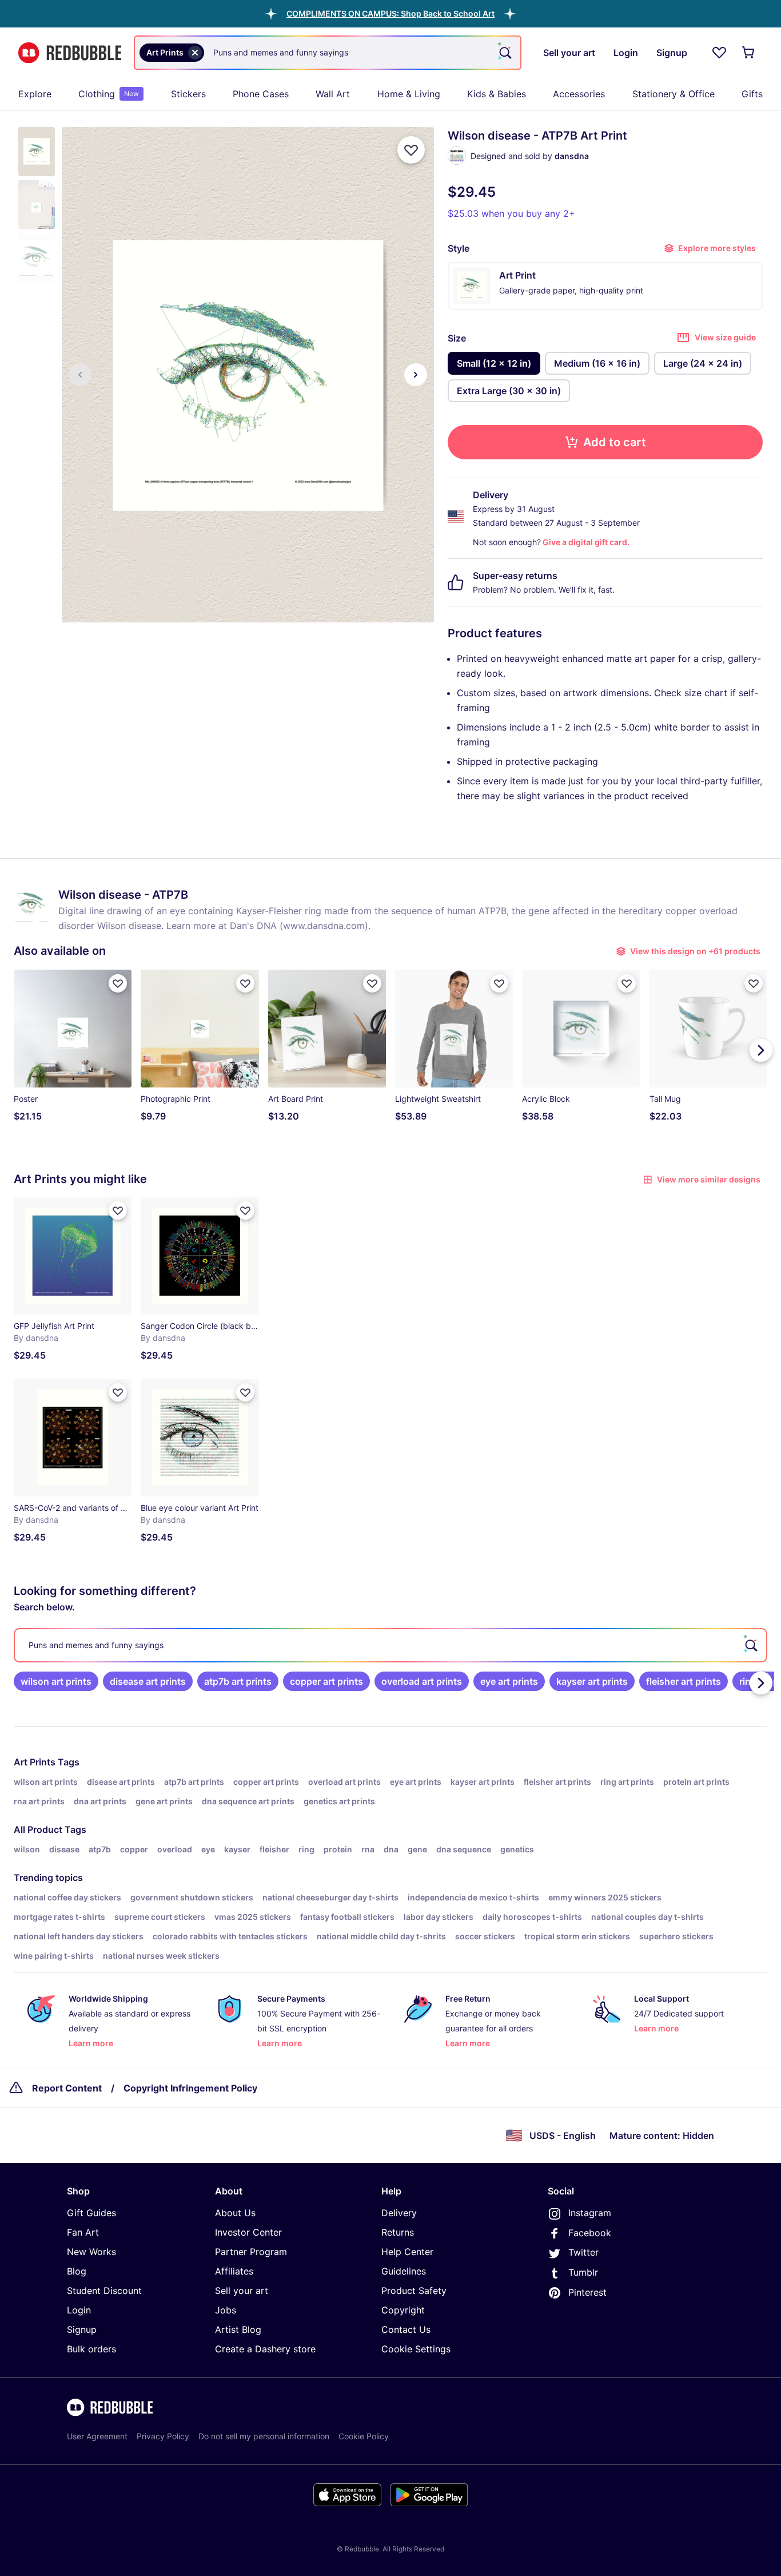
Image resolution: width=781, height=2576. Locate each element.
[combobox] (328, 53)
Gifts (752, 94)
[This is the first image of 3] (80, 375)
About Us (235, 2213)
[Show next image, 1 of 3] (416, 375)
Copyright (403, 2310)
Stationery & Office (674, 94)
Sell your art (242, 2291)
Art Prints (35, 1762)
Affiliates (234, 2271)
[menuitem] (35, 94)
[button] (390, 13)
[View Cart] (749, 53)
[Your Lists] (719, 53)
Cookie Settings (416, 2349)
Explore (35, 94)
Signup (82, 2329)
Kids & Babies (497, 94)
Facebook (590, 2233)
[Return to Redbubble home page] (70, 53)
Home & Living (409, 94)
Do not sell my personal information (264, 2436)
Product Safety (414, 2291)
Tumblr (583, 2272)
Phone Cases (261, 94)
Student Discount (104, 2291)
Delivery (399, 2213)
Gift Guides (91, 2213)
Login (79, 2310)
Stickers (188, 94)
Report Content (67, 2088)
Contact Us (406, 2329)
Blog (77, 2271)
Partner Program (251, 2252)
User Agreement (97, 2436)
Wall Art (333, 94)
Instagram (590, 2213)
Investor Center (248, 2232)
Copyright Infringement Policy (190, 2088)
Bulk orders (91, 2349)
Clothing (109, 94)
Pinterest (587, 2292)
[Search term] (504, 53)
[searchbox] (390, 1645)
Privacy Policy (163, 2436)
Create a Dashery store (265, 2349)
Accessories (579, 94)
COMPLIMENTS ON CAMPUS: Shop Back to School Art (390, 13)
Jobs (226, 2310)
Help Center (407, 2252)
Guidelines (404, 2271)
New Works (91, 2252)
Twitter (583, 2252)
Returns (398, 2232)
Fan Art (83, 2232)
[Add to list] (411, 150)
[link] (56, 1681)
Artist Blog (238, 2329)
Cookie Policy (364, 2436)
